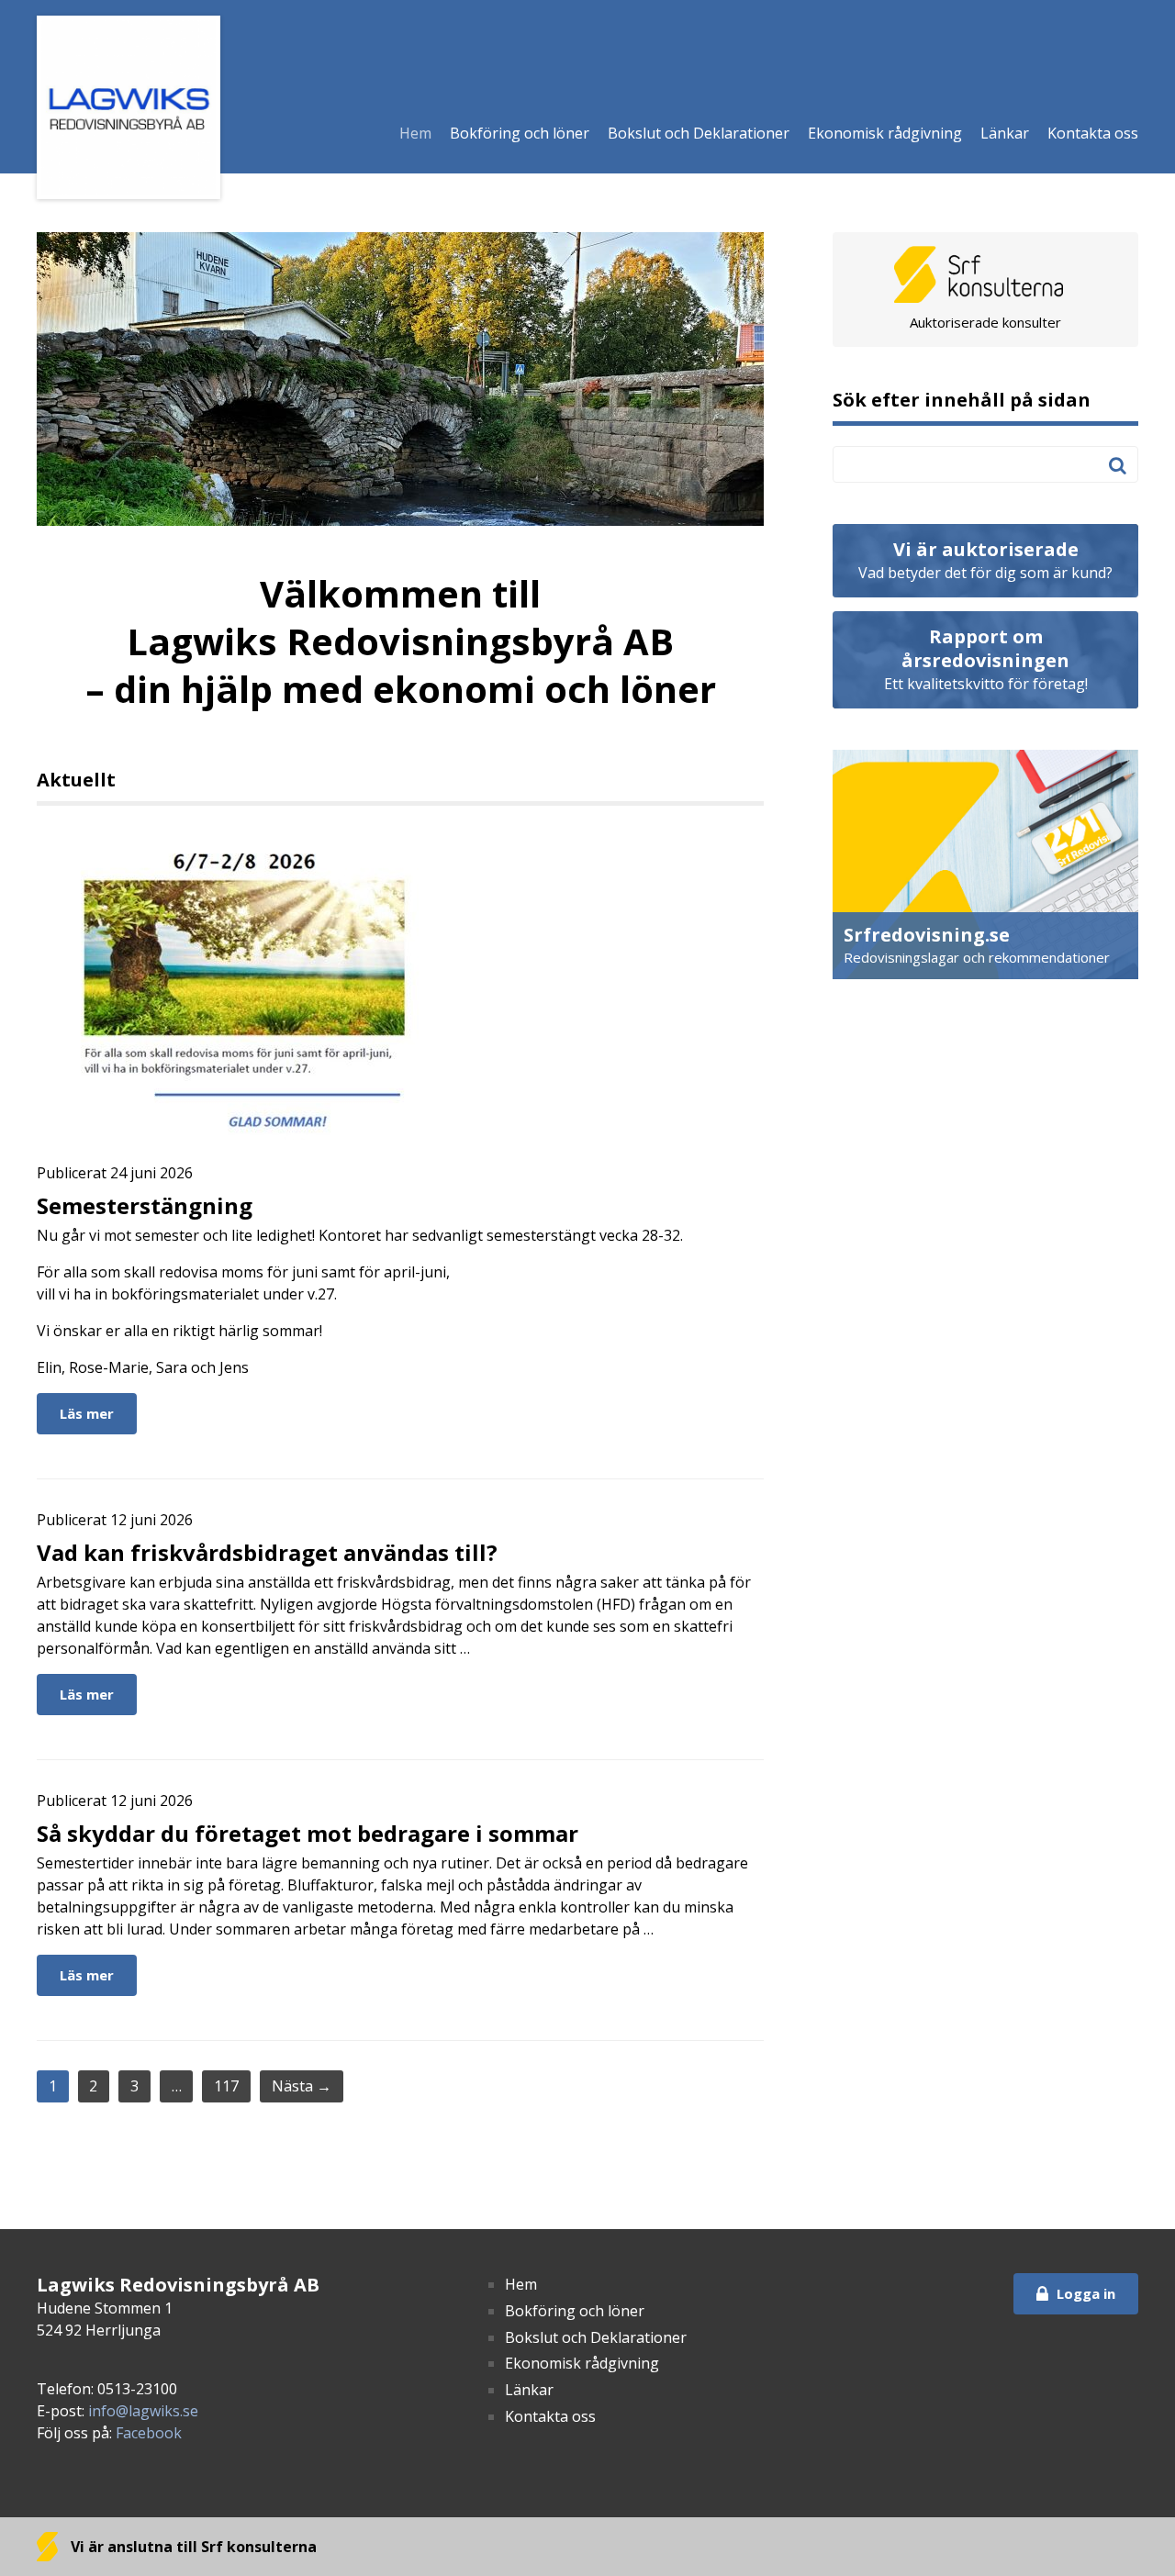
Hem (415, 133)
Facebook (149, 2433)
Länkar (1005, 133)
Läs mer (87, 1413)
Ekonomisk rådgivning (885, 133)
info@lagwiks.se (143, 2411)
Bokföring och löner (520, 133)
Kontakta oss (1093, 133)
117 (226, 2086)
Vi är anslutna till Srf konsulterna (192, 2547)
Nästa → (302, 2086)
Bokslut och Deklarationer (699, 133)
